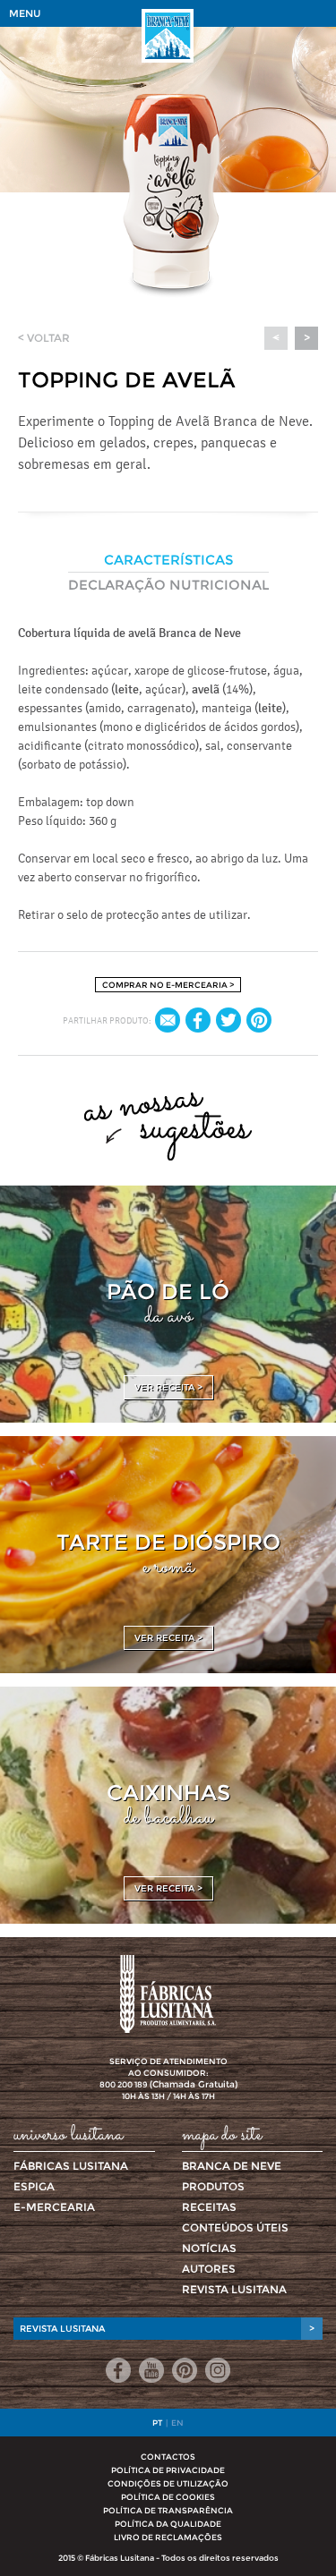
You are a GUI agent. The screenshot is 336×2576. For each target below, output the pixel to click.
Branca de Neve (232, 2166)
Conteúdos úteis (235, 2227)
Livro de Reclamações (168, 2537)
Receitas (209, 2207)
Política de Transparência (168, 2510)
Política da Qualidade (168, 2524)
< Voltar (44, 338)
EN (177, 2423)
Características (168, 560)
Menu (25, 13)
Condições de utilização (168, 2483)
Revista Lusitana (234, 2289)
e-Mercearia (54, 2207)
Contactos (168, 2457)
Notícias (209, 2248)
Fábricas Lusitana (71, 2166)
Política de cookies (168, 2497)
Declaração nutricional (168, 585)
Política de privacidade (168, 2470)
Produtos (213, 2186)
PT (157, 2423)
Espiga (34, 2186)
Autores (209, 2269)
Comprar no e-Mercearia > (168, 985)
